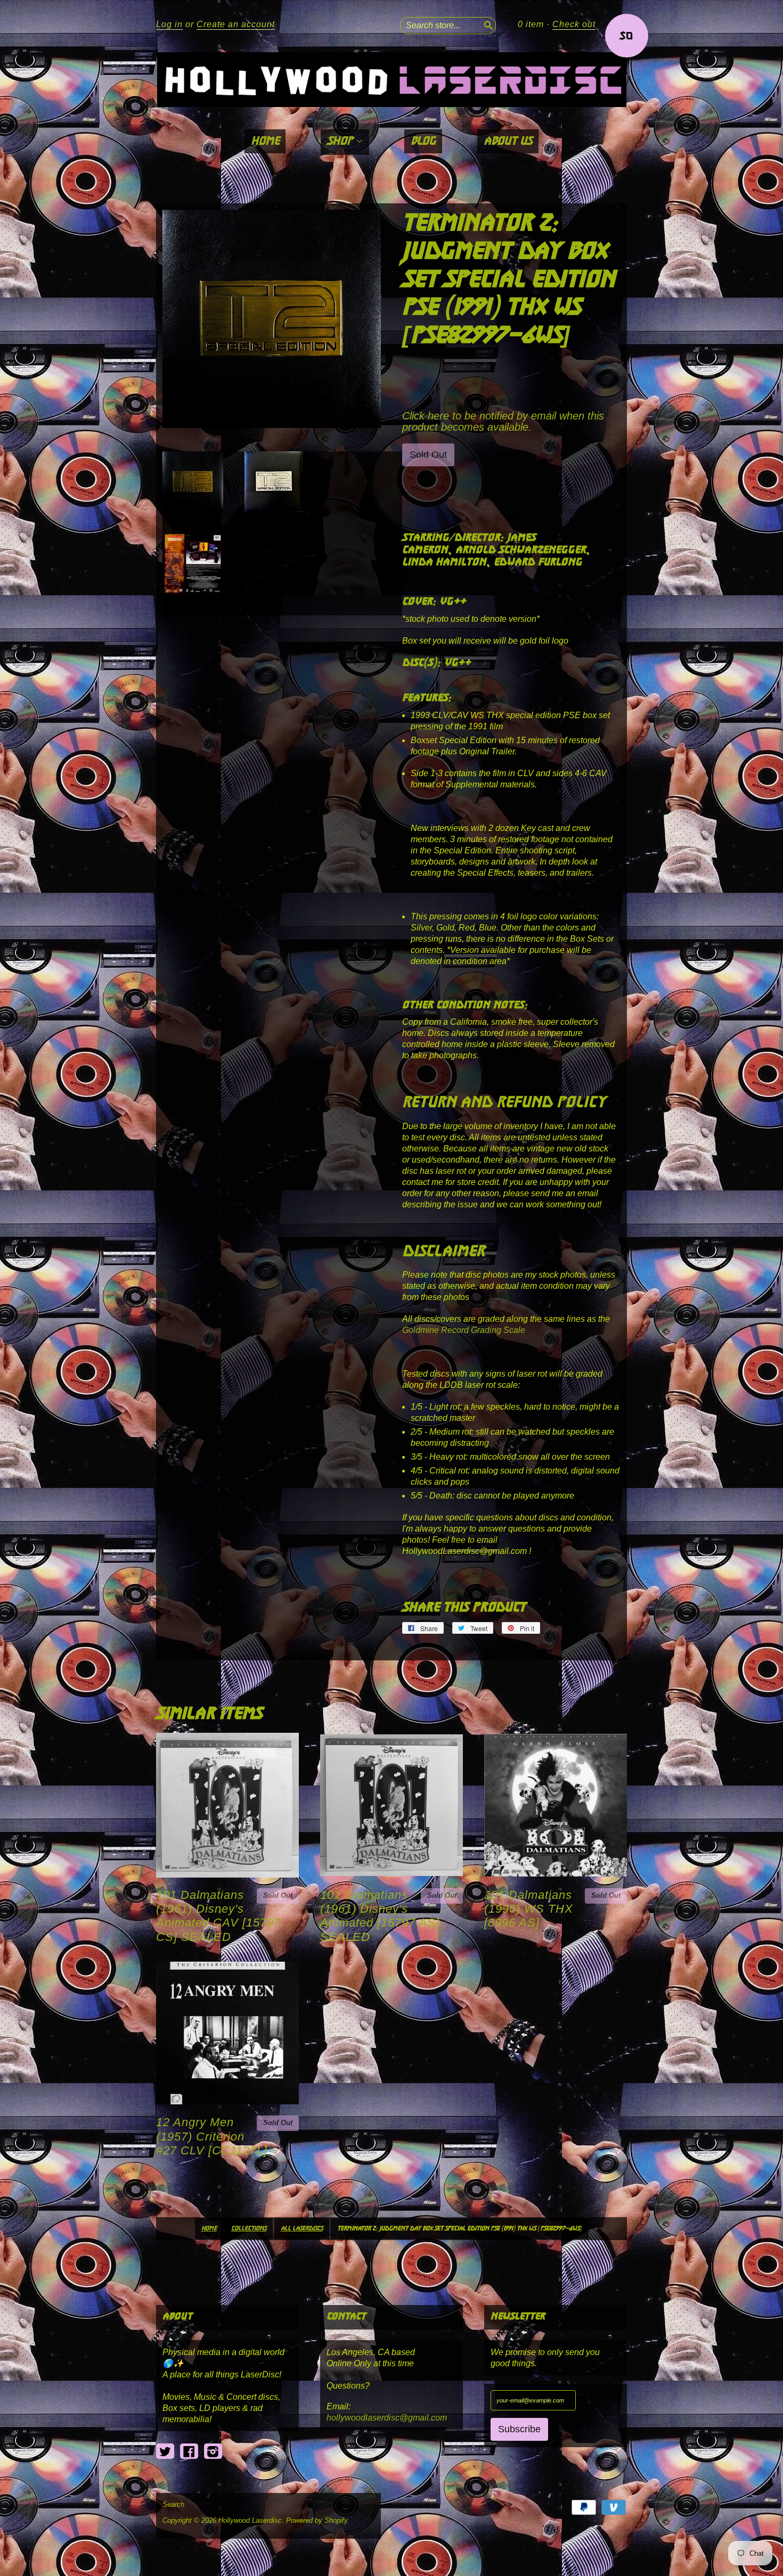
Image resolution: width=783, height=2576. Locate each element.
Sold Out (278, 1895)
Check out (574, 24)
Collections (249, 2229)
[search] (487, 24)
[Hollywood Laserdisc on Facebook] (189, 2452)
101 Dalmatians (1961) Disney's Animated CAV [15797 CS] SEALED (218, 1916)
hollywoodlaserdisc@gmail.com (387, 2418)
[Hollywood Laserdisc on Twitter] (165, 2452)
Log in (169, 24)
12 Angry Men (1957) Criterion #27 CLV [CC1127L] (212, 2136)
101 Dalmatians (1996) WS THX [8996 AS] (529, 1909)
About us (508, 141)
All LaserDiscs (302, 2229)
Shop (341, 141)
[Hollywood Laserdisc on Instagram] (213, 2452)
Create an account (236, 24)
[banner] (391, 80)
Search (173, 2505)
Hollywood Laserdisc (250, 2520)
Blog (423, 141)
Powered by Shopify (317, 2520)
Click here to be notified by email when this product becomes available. (503, 421)
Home (265, 141)
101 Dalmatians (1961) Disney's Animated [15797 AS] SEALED (380, 1916)
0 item (531, 24)
